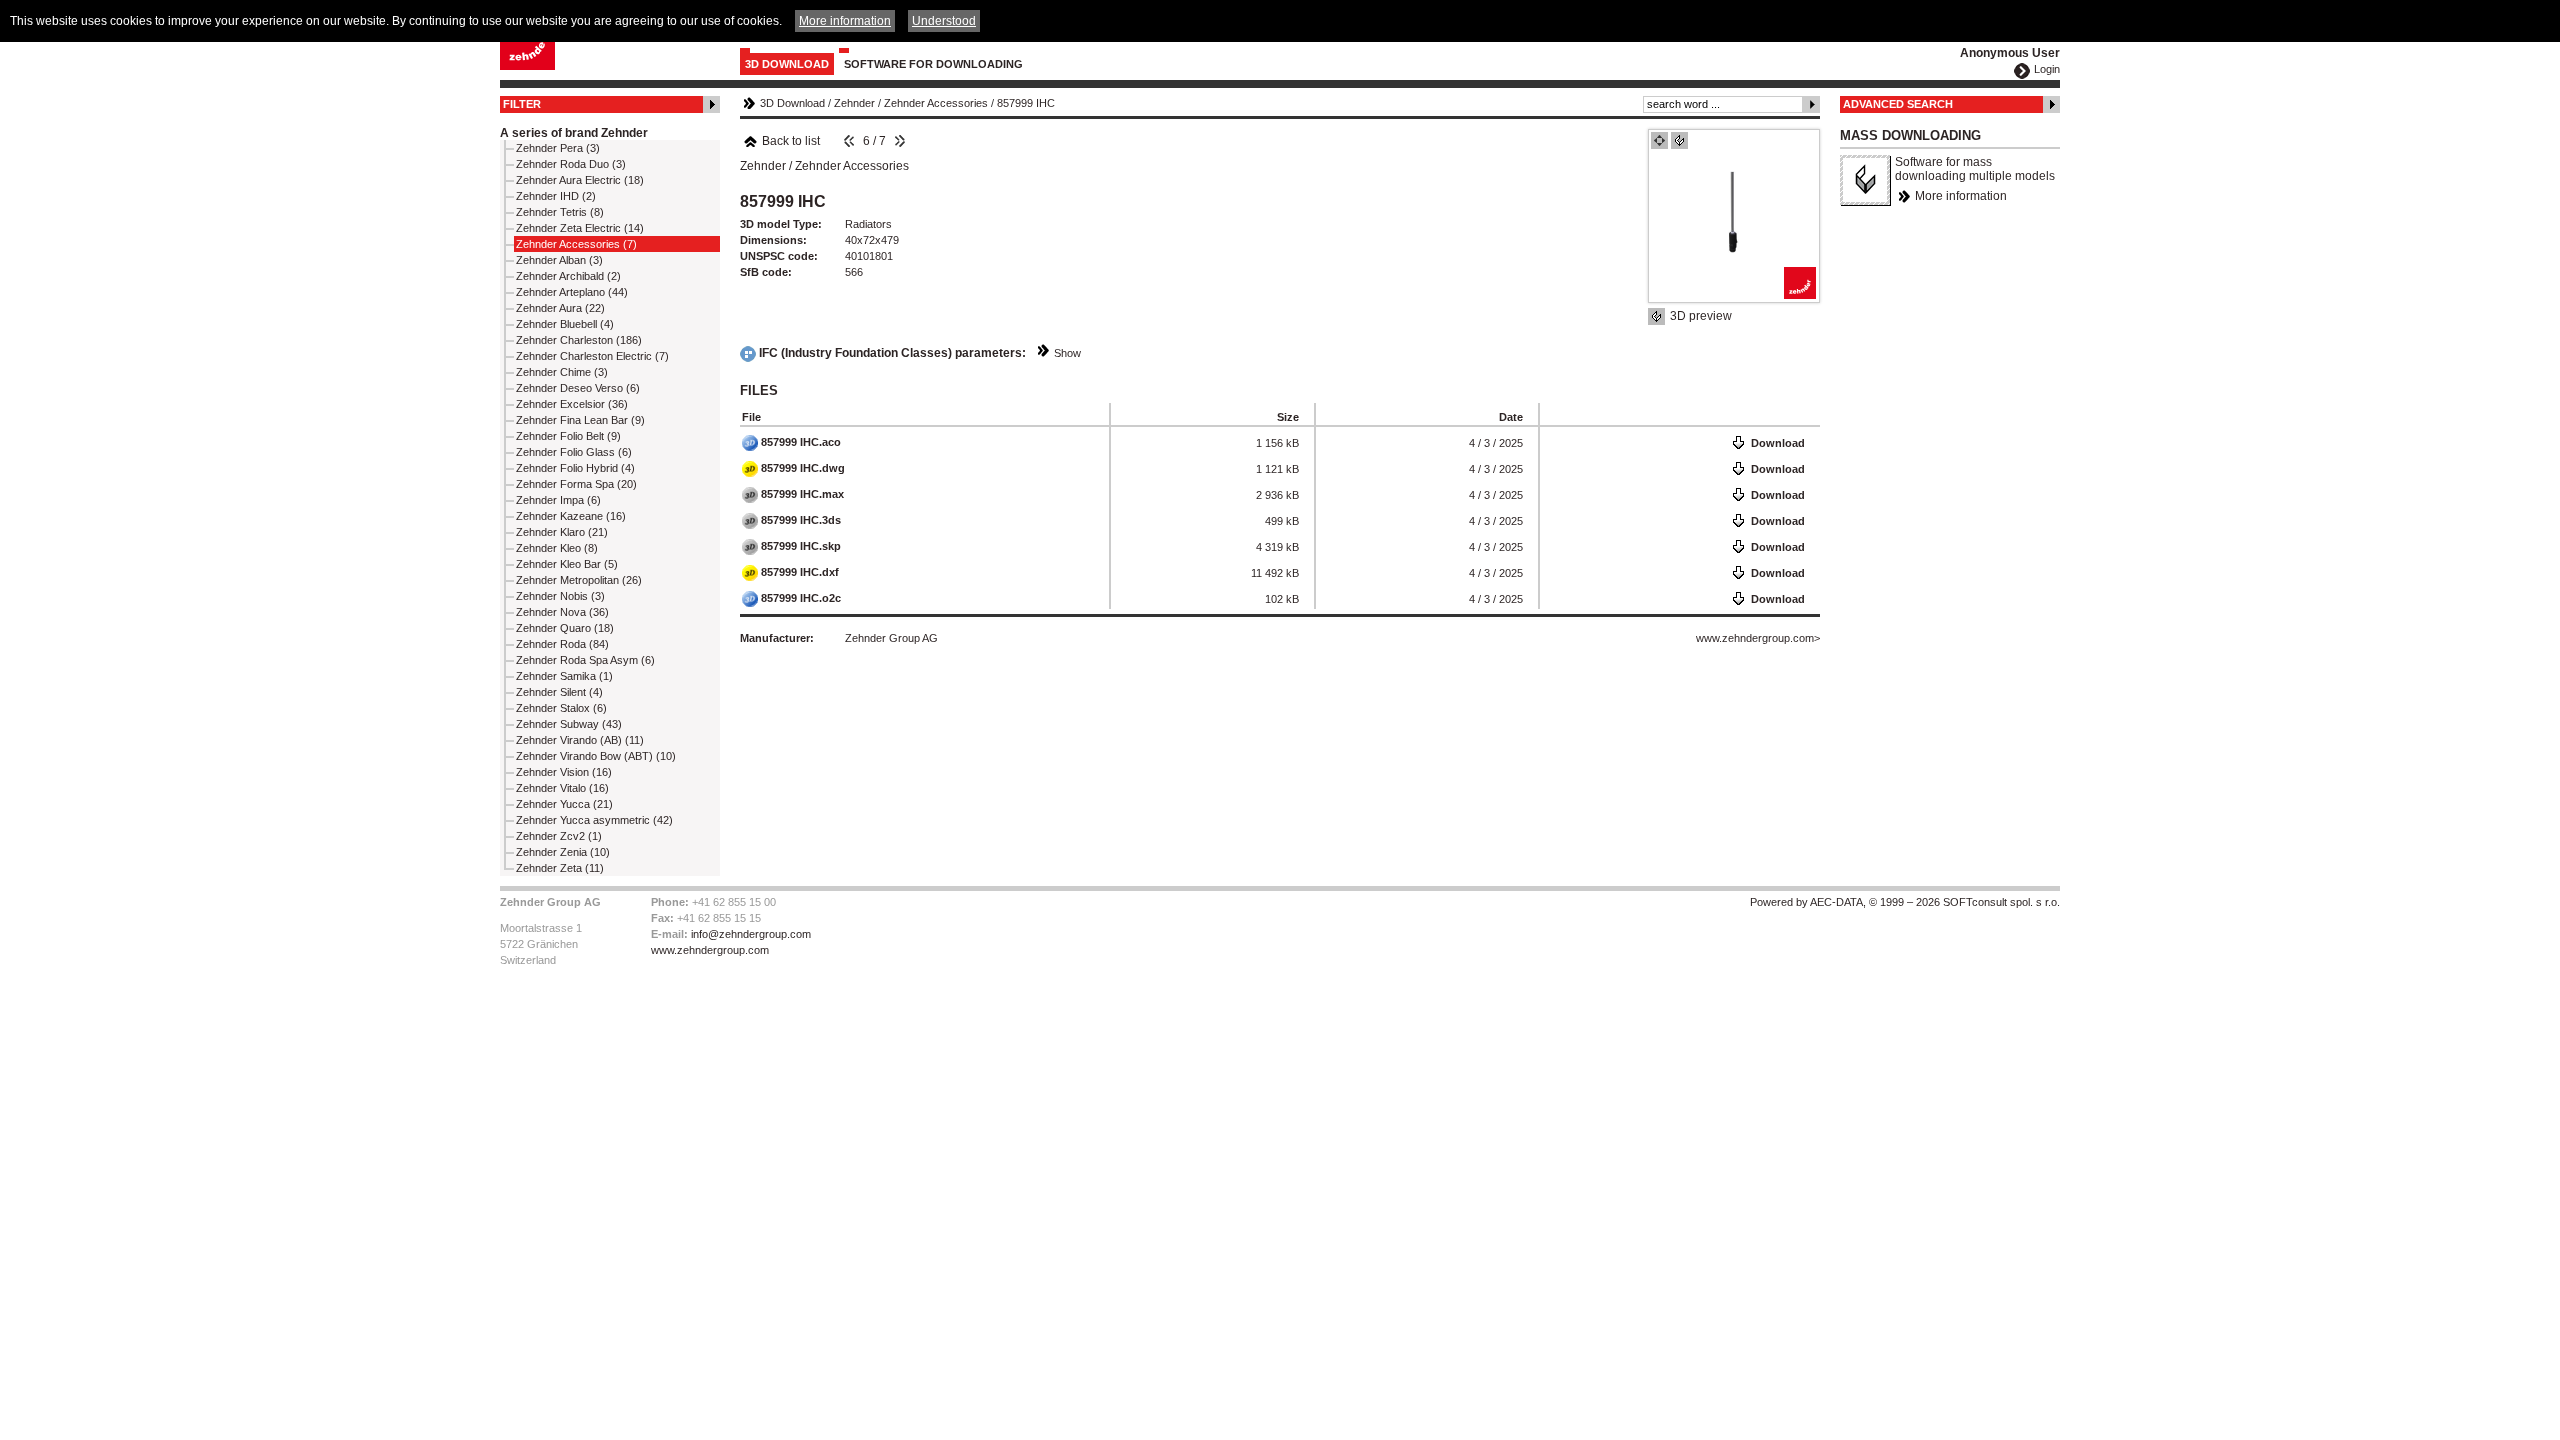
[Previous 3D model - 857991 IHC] (849, 141)
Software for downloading (933, 64)
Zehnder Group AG (891, 638)
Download (1778, 443)
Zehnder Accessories (936, 103)
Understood (944, 21)
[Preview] (1659, 140)
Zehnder (854, 103)
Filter (522, 104)
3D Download (787, 64)
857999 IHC (1026, 103)
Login (2047, 69)
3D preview (1701, 316)
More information (1961, 196)
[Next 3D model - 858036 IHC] (900, 141)
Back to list (791, 141)
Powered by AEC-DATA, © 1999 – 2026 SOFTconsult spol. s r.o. (1905, 902)
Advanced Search (1898, 104)
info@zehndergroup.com (751, 934)
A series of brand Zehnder (574, 133)
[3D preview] (1679, 140)
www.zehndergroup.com (1755, 638)
